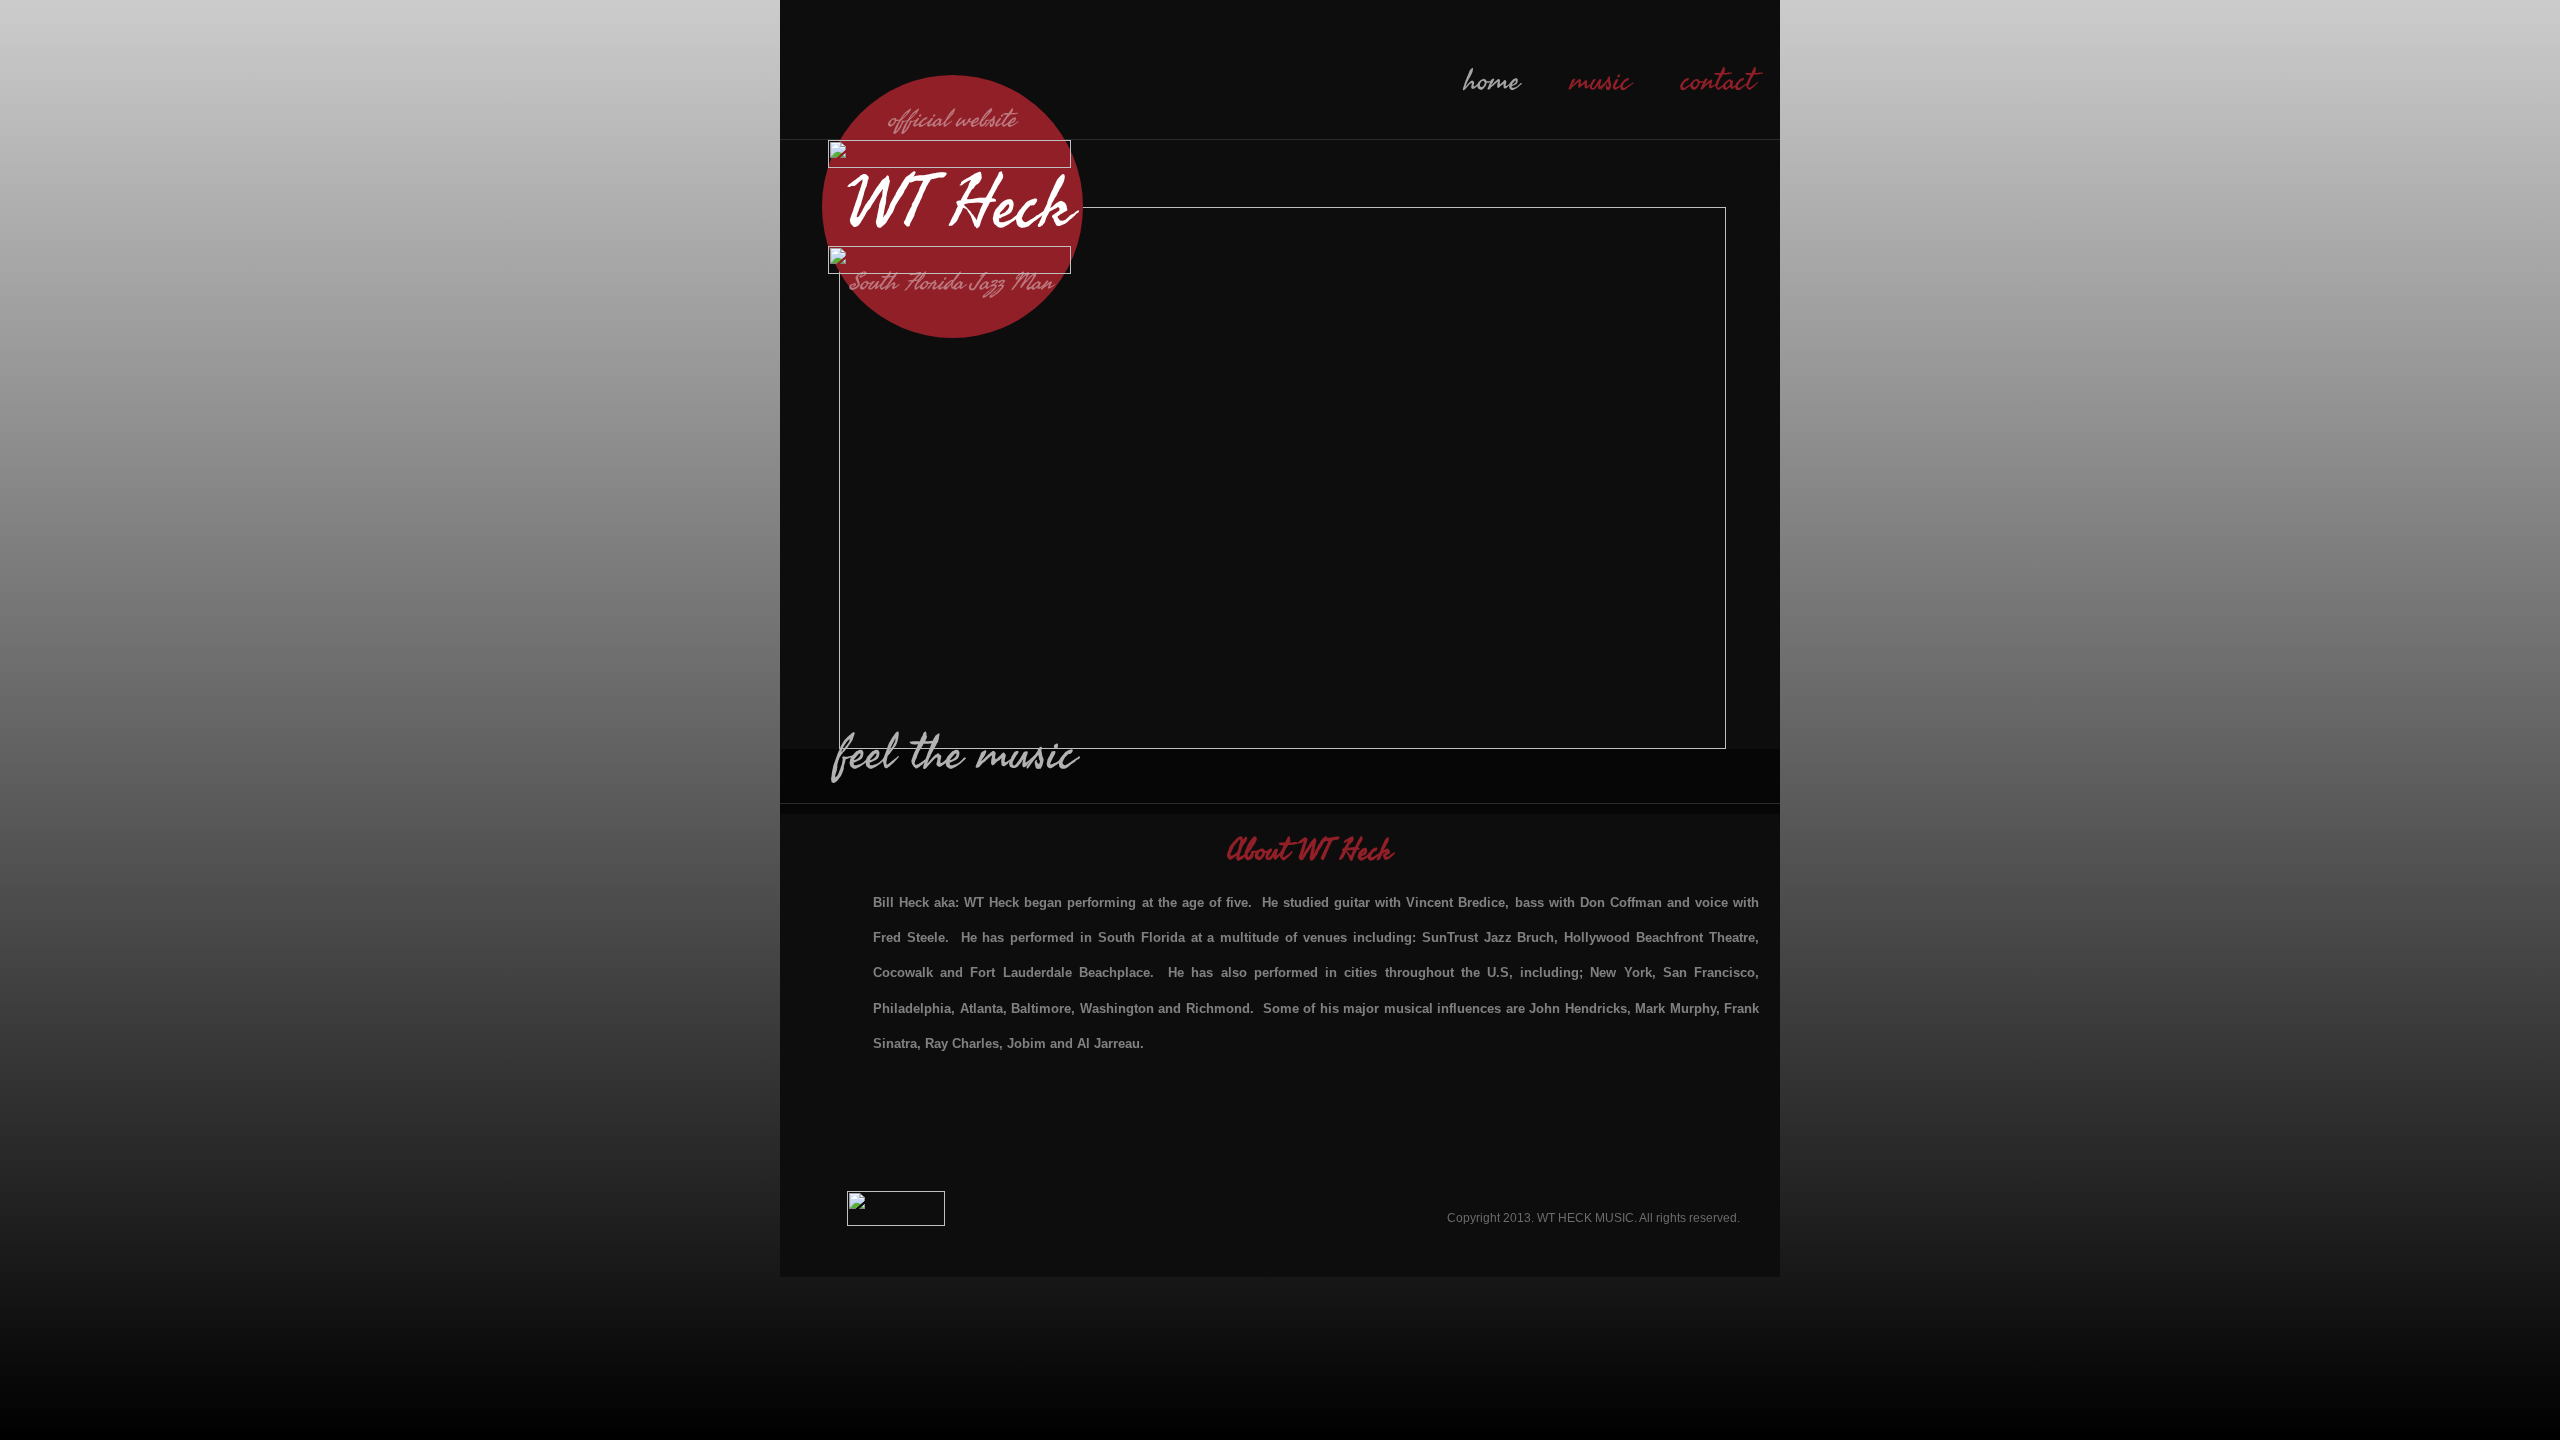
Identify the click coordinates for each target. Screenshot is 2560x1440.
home (1492, 81)
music (1600, 81)
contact (1718, 81)
